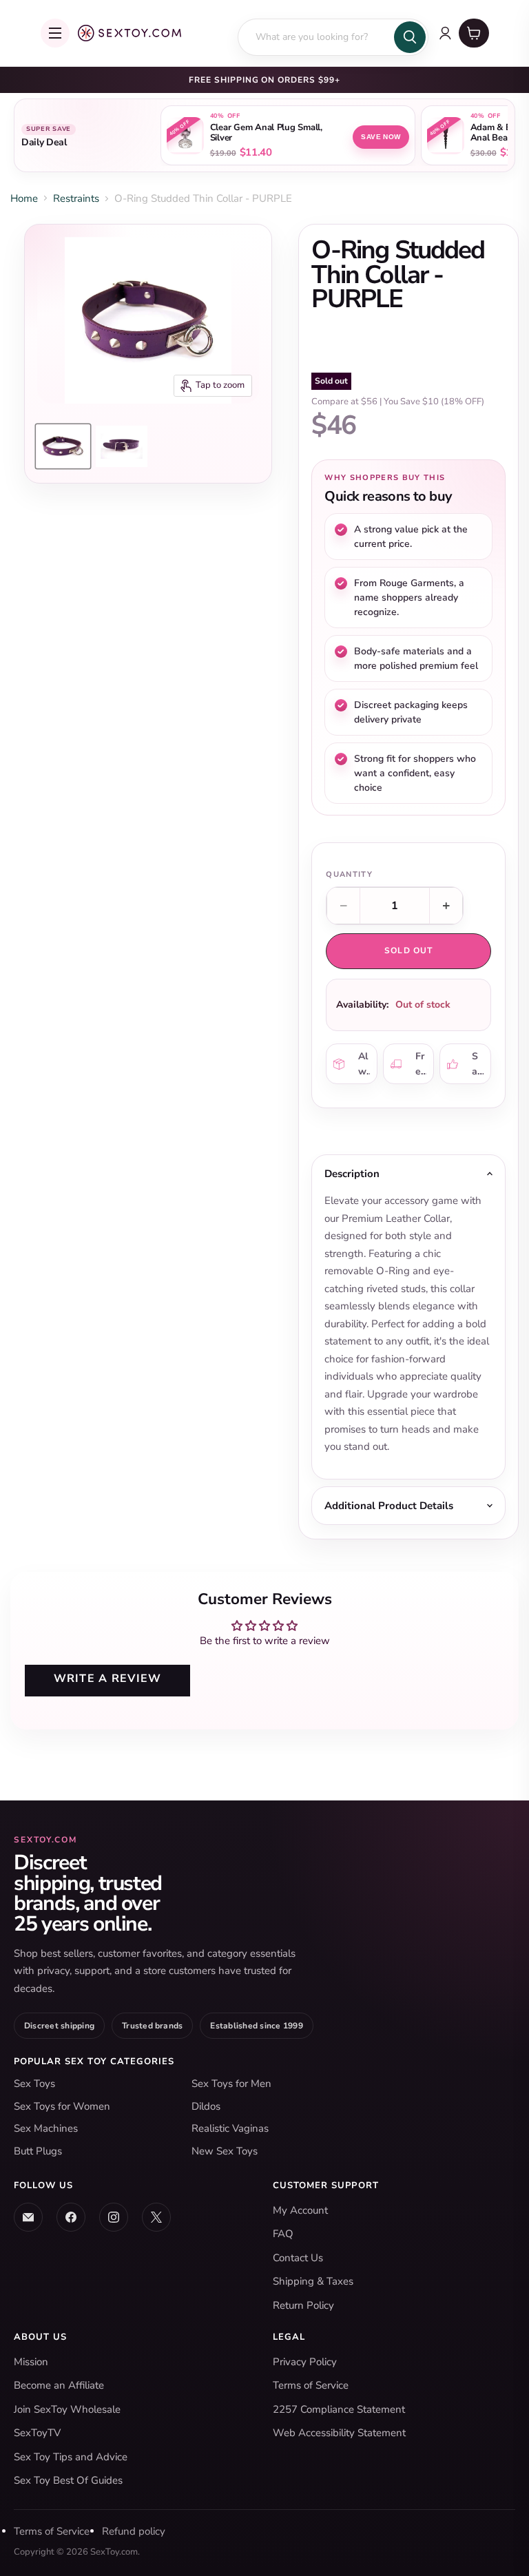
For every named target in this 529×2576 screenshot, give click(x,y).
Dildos (206, 2106)
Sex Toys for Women (62, 2106)
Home (24, 198)
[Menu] (55, 33)
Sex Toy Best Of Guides (68, 2480)
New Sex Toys (225, 2151)
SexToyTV (37, 2433)
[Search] (410, 37)
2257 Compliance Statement (339, 2409)
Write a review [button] (108, 1679)
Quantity (349, 874)
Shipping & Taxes (313, 2281)
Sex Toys (34, 2084)
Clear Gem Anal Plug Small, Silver (266, 133)
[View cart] (474, 33)
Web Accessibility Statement (339, 2433)
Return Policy (303, 2305)
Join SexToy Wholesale (67, 2409)
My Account (300, 2210)
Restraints (76, 198)
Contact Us (298, 2258)
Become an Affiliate (59, 2385)
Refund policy (134, 2531)
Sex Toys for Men (231, 2084)
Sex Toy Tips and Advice (71, 2457)
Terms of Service (311, 2385)
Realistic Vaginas (230, 2128)
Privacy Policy (305, 2362)
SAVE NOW (381, 137)
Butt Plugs (38, 2151)
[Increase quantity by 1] (446, 906)
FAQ (283, 2234)
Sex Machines (46, 2128)
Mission (31, 2362)
